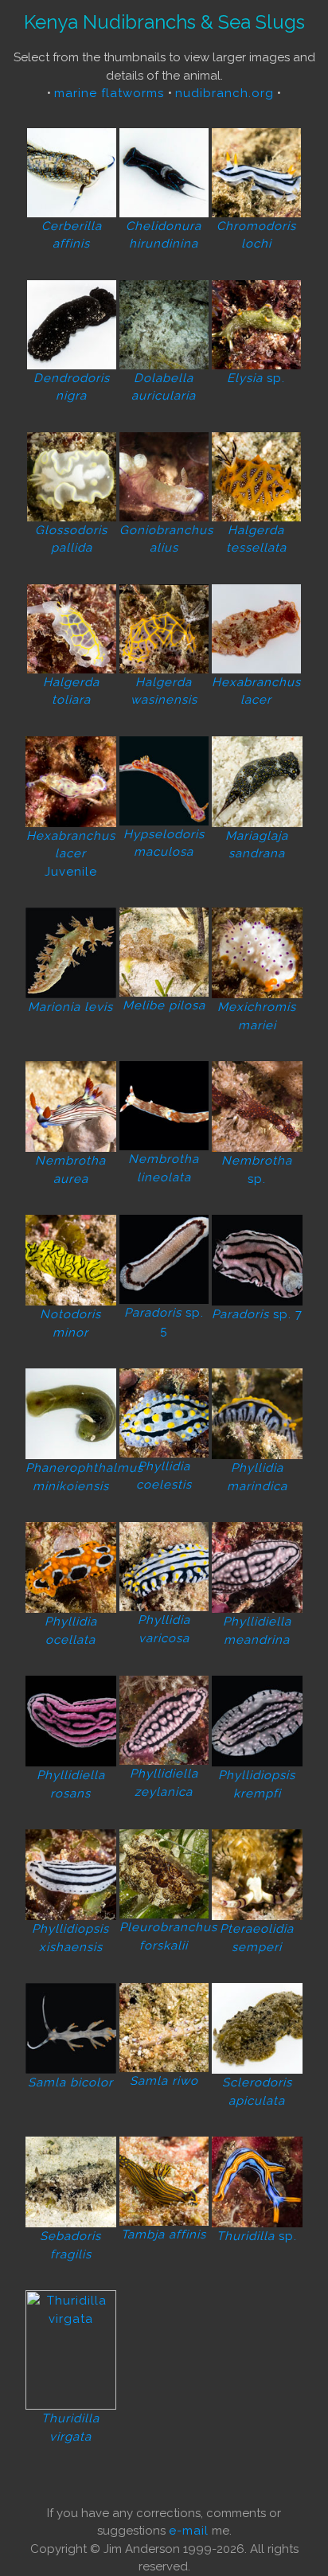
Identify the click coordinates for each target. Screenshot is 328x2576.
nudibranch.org (225, 93)
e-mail (189, 2531)
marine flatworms (111, 93)
